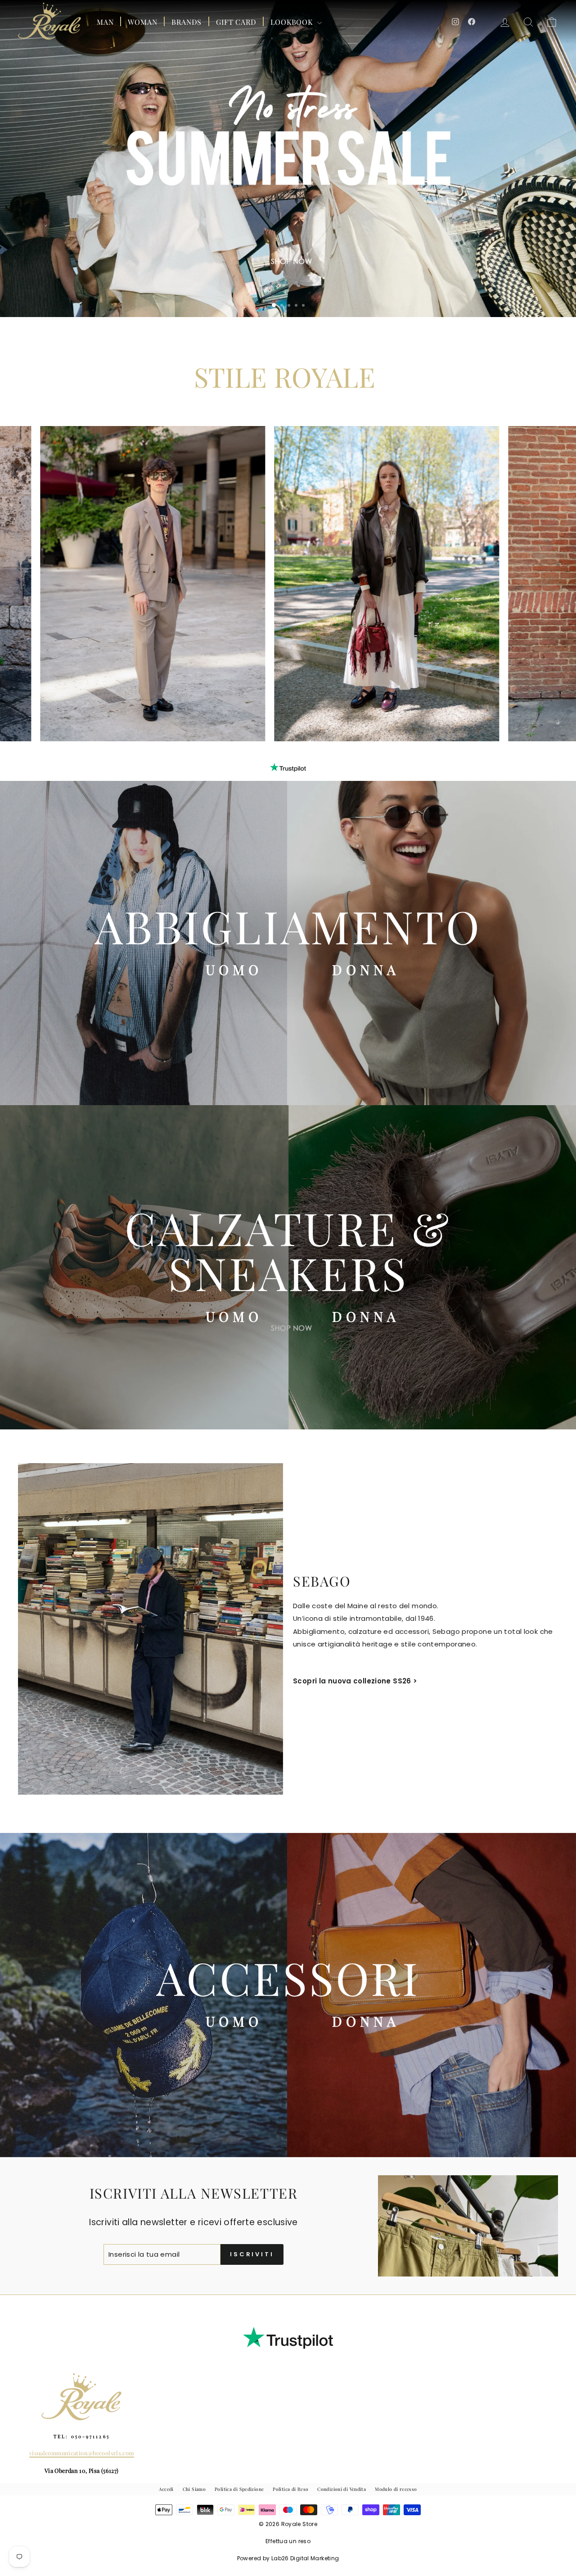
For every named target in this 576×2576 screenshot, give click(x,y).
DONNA (366, 970)
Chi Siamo (194, 2489)
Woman (142, 22)
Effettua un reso (288, 2541)
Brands (187, 22)
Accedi (166, 2489)
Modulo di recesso (396, 2489)
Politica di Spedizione (239, 2489)
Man (105, 22)
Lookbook (292, 22)
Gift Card (236, 22)
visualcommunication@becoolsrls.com (82, 2453)
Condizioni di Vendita (342, 2489)
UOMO (234, 970)
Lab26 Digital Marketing (305, 2558)
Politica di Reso (290, 2489)
